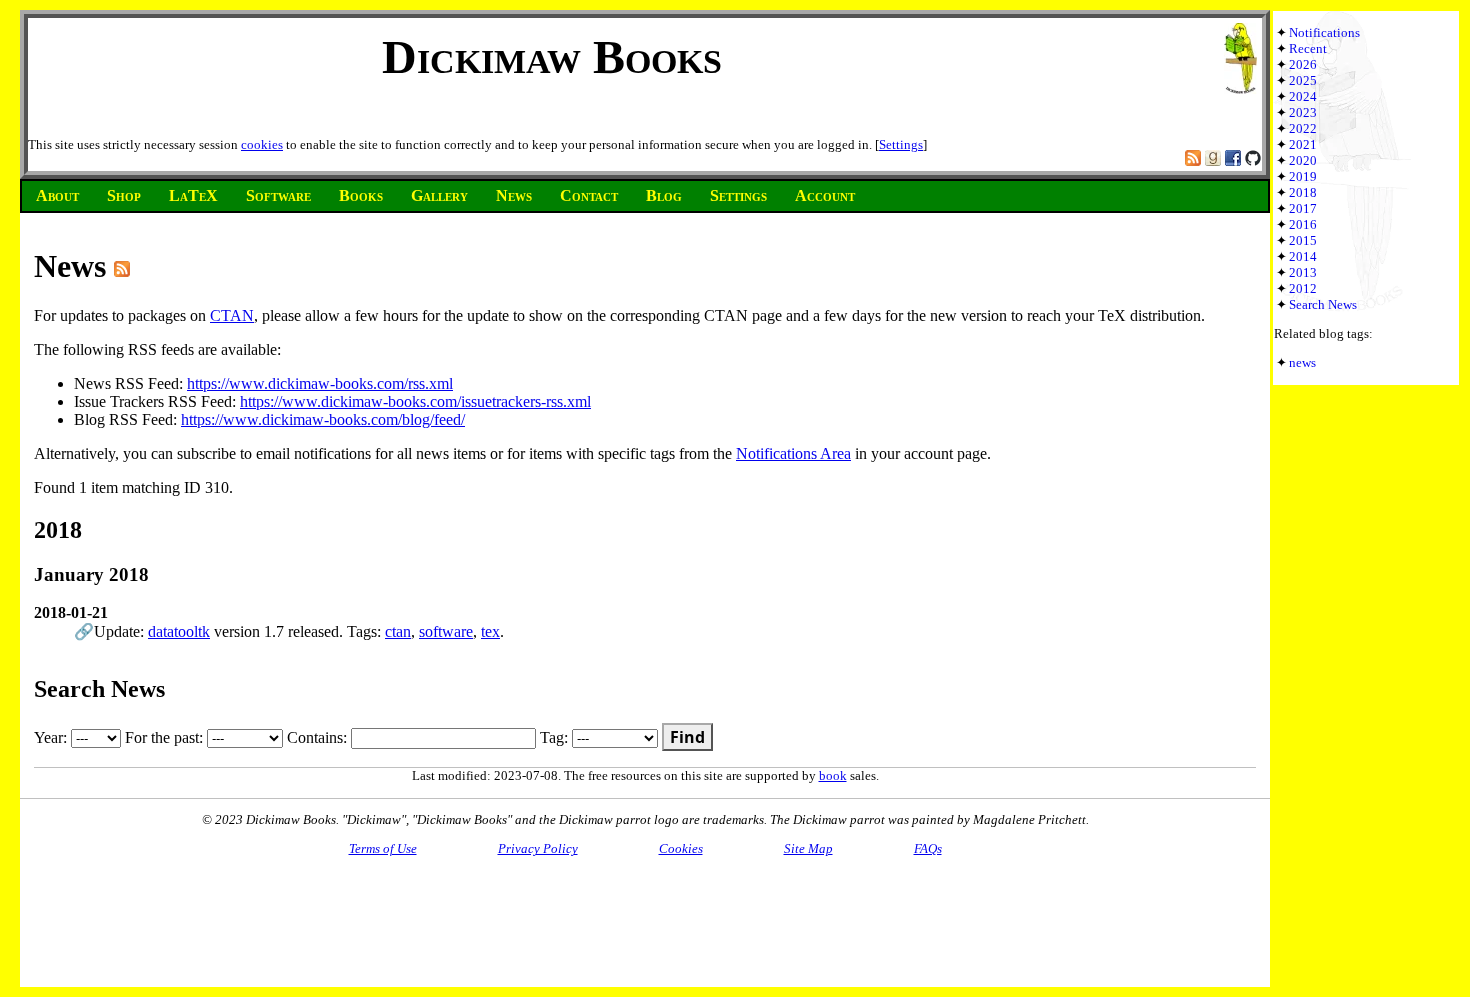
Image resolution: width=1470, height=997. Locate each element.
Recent (1308, 48)
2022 (1303, 128)
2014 (1303, 256)
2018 (1303, 192)
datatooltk (179, 631)
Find (687, 737)
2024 (1303, 96)
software (446, 631)
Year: (52, 737)
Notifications (1324, 32)
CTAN (232, 315)
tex (490, 631)
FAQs (928, 848)
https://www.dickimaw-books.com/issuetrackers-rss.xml (415, 401)
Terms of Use (383, 848)
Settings (901, 144)
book (833, 775)
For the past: (166, 737)
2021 (1303, 144)
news (1302, 362)
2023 (1303, 112)
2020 (1303, 160)
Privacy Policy (538, 848)
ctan (398, 631)
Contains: (319, 737)
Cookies (681, 848)
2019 (1303, 176)
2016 (1303, 224)
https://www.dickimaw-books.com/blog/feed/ (323, 419)
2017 (1303, 208)
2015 (1303, 240)
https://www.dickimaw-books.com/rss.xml (320, 383)
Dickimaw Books (552, 56)
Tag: (556, 737)
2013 (1303, 272)
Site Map (808, 848)
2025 (1303, 80)
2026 (1303, 64)
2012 (1303, 288)
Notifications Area (793, 453)
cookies (262, 144)
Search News (1323, 304)
